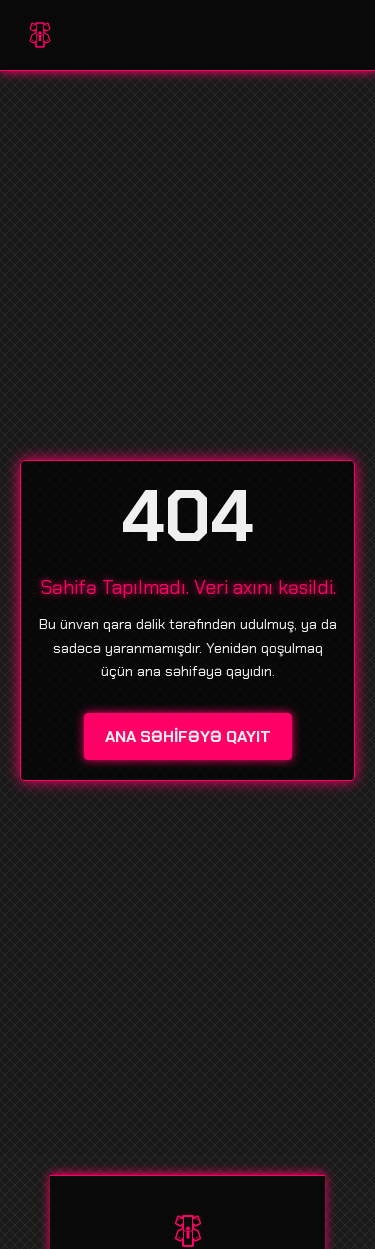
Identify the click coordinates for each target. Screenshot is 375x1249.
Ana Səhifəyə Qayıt (188, 736)
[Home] (40, 35)
